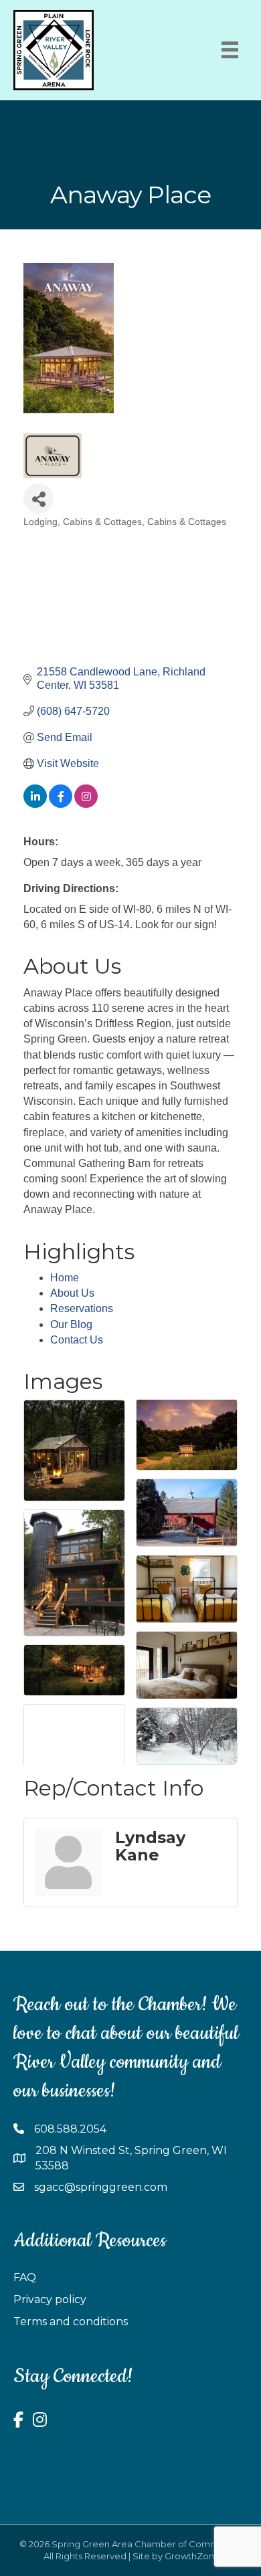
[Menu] (230, 50)
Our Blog (71, 1324)
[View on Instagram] (86, 804)
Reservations (82, 1308)
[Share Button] (38, 499)
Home (65, 1278)
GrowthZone (192, 2556)
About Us (72, 1293)
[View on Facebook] (61, 804)
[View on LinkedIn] (35, 804)
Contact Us (77, 1340)
